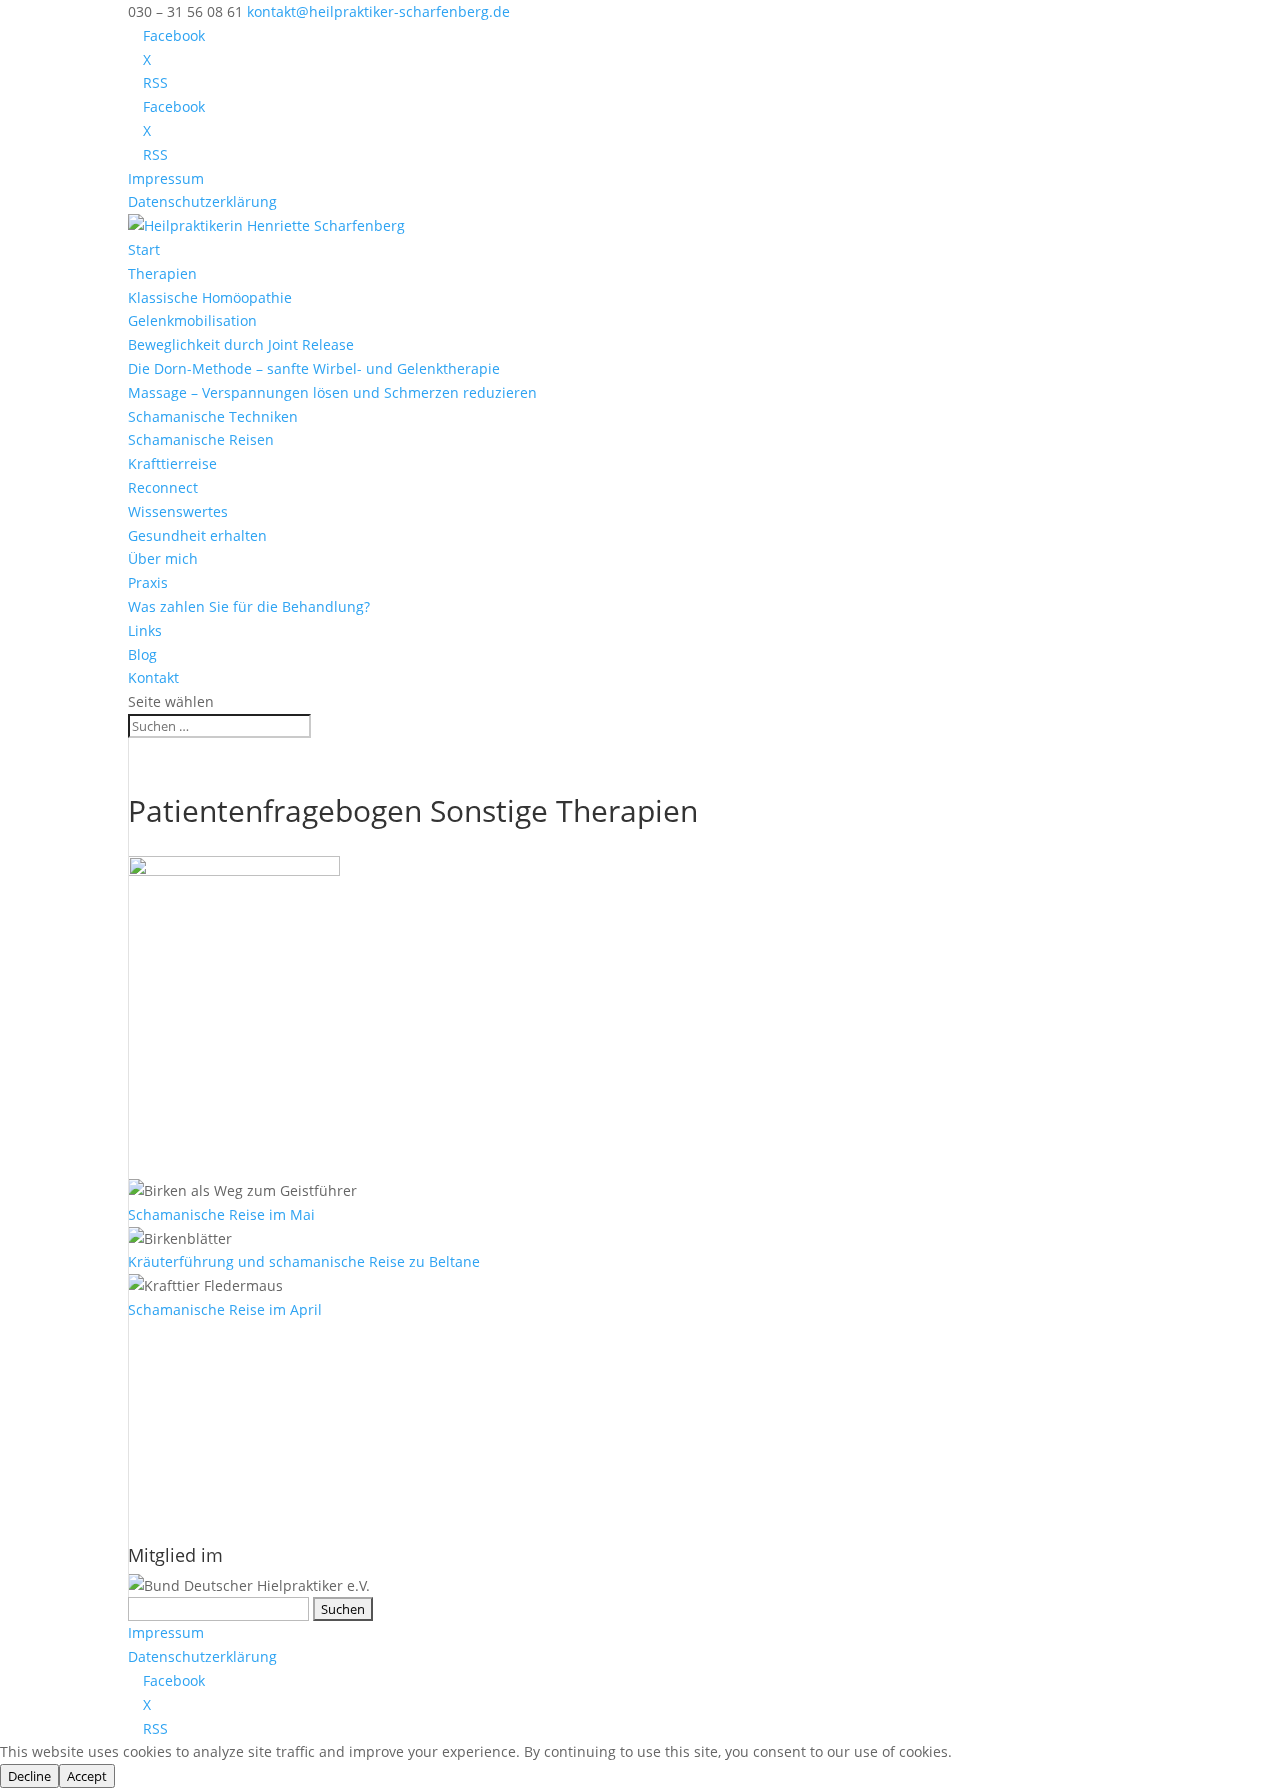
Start (144, 249)
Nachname (165, 1467)
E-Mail (155, 1379)
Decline (29, 1776)
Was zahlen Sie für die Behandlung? (249, 606)
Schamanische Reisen (201, 439)
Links (145, 630)
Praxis (148, 582)
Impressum (166, 178)
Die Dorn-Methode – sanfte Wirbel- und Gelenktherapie (314, 368)
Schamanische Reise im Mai (221, 1214)
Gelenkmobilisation (192, 320)
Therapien (162, 273)
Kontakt (153, 677)
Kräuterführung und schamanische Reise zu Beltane (304, 1261)
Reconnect (163, 487)
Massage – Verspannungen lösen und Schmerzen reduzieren (332, 392)
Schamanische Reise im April (225, 1309)
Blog (142, 654)
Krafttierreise (172, 463)
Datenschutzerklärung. (354, 1511)
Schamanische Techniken (213, 416)
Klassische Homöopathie (210, 297)
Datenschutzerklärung (202, 201)
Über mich (163, 558)
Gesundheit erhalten (197, 535)
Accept (87, 1776)
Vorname (159, 1423)
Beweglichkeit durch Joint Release (241, 344)
